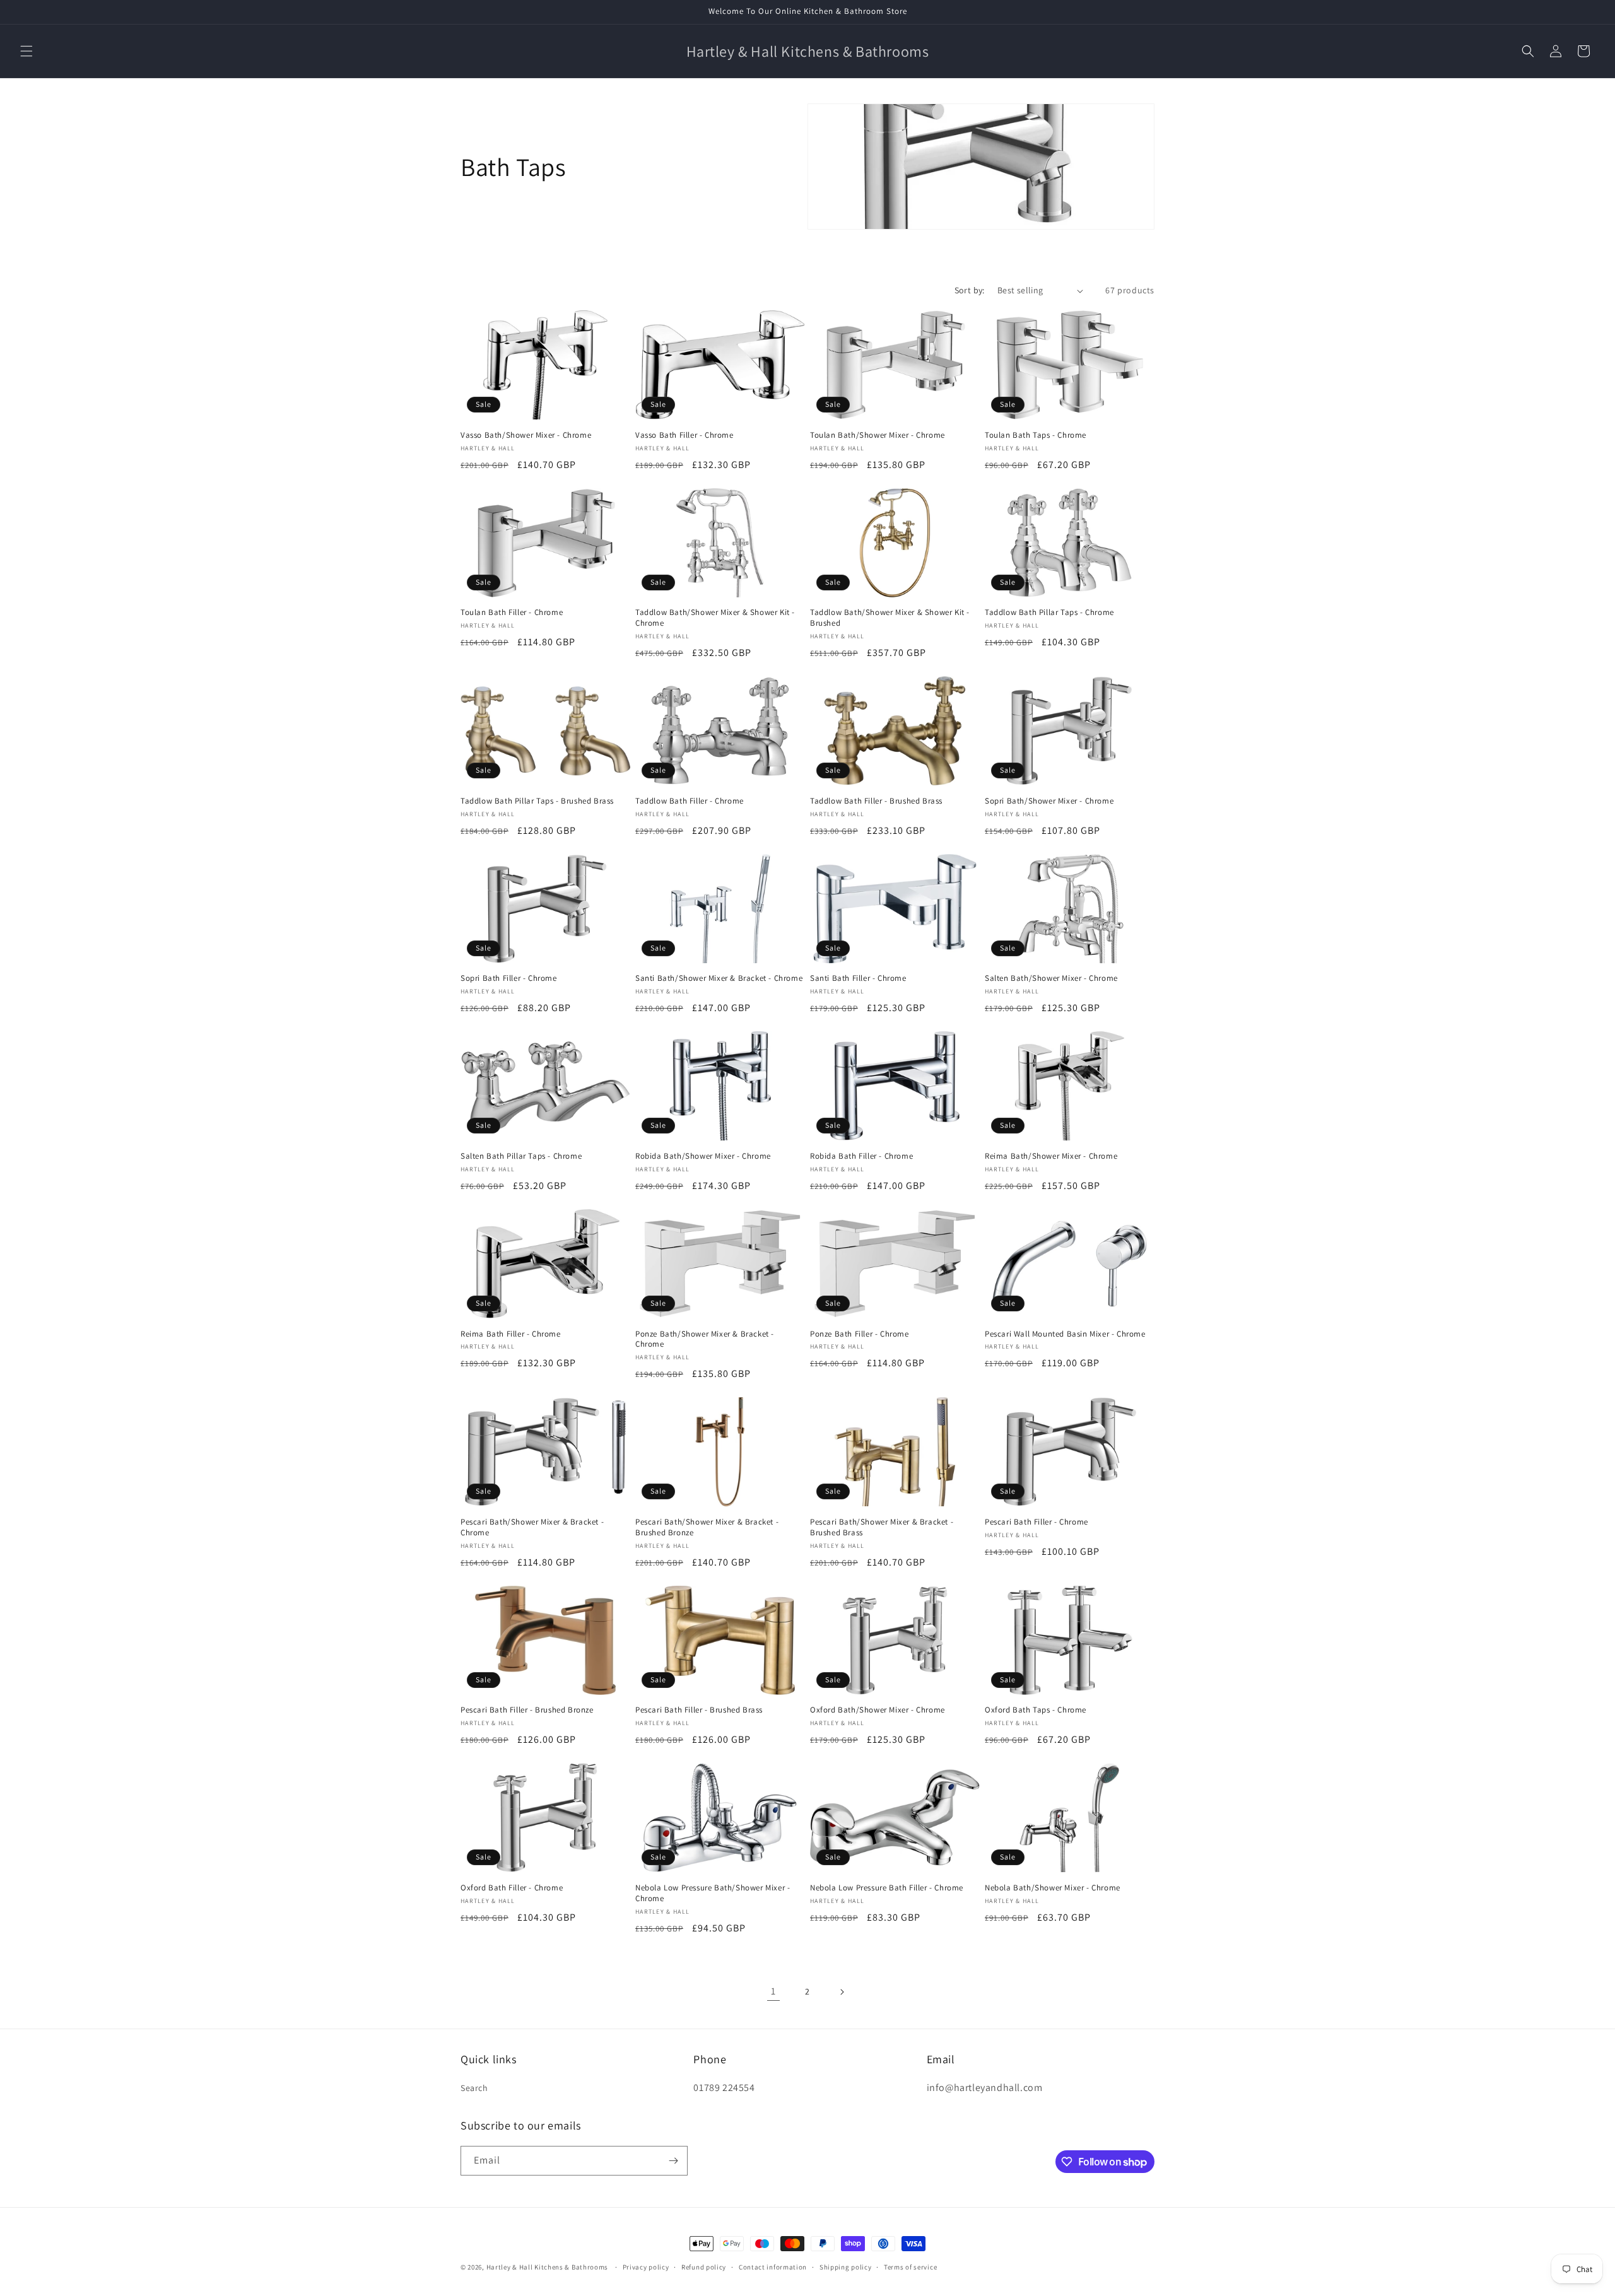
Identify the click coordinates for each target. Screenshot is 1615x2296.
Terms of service (910, 2267)
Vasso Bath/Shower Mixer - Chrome (526, 435)
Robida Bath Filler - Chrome (861, 1156)
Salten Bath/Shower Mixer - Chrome (1051, 978)
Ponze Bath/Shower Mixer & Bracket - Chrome (705, 1339)
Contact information (773, 2267)
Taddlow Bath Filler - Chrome (690, 801)
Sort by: (970, 290)
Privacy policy (646, 2267)
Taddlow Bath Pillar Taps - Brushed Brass (537, 801)
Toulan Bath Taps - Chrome (1036, 435)
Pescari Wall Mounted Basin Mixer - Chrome (1065, 1334)
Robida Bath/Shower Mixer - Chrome (703, 1156)
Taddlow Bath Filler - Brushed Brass (876, 801)
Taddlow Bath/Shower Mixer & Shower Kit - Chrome (715, 618)
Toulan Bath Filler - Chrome (512, 612)
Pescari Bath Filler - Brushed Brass (699, 1710)
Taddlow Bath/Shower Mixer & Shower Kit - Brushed (890, 618)
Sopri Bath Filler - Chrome (509, 978)
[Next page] (842, 1992)
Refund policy (704, 2267)
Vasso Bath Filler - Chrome (684, 435)
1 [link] (773, 1991)
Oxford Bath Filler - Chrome (512, 1888)
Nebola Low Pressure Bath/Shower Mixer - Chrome (713, 1893)
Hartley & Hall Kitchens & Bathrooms (548, 2267)
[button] (26, 51)
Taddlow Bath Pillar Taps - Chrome (1049, 612)
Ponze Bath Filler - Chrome (860, 1334)
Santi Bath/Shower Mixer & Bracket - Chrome (719, 978)
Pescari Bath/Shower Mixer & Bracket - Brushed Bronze (707, 1527)
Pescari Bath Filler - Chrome (1037, 1522)
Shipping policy (846, 2267)
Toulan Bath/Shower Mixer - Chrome (878, 435)
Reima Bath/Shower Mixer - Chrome (1051, 1156)
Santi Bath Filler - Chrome (858, 978)
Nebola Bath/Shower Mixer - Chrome (1053, 1888)
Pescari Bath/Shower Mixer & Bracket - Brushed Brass (882, 1527)
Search (474, 2088)
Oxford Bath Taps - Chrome (1036, 1710)
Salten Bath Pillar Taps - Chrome (521, 1156)
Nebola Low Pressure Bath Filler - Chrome (887, 1888)
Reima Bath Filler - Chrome (511, 1334)
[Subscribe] (673, 2161)
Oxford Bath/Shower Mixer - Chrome (878, 1710)
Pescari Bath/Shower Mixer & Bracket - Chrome (532, 1527)
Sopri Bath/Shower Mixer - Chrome (1049, 801)
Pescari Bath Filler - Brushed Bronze (527, 1710)
